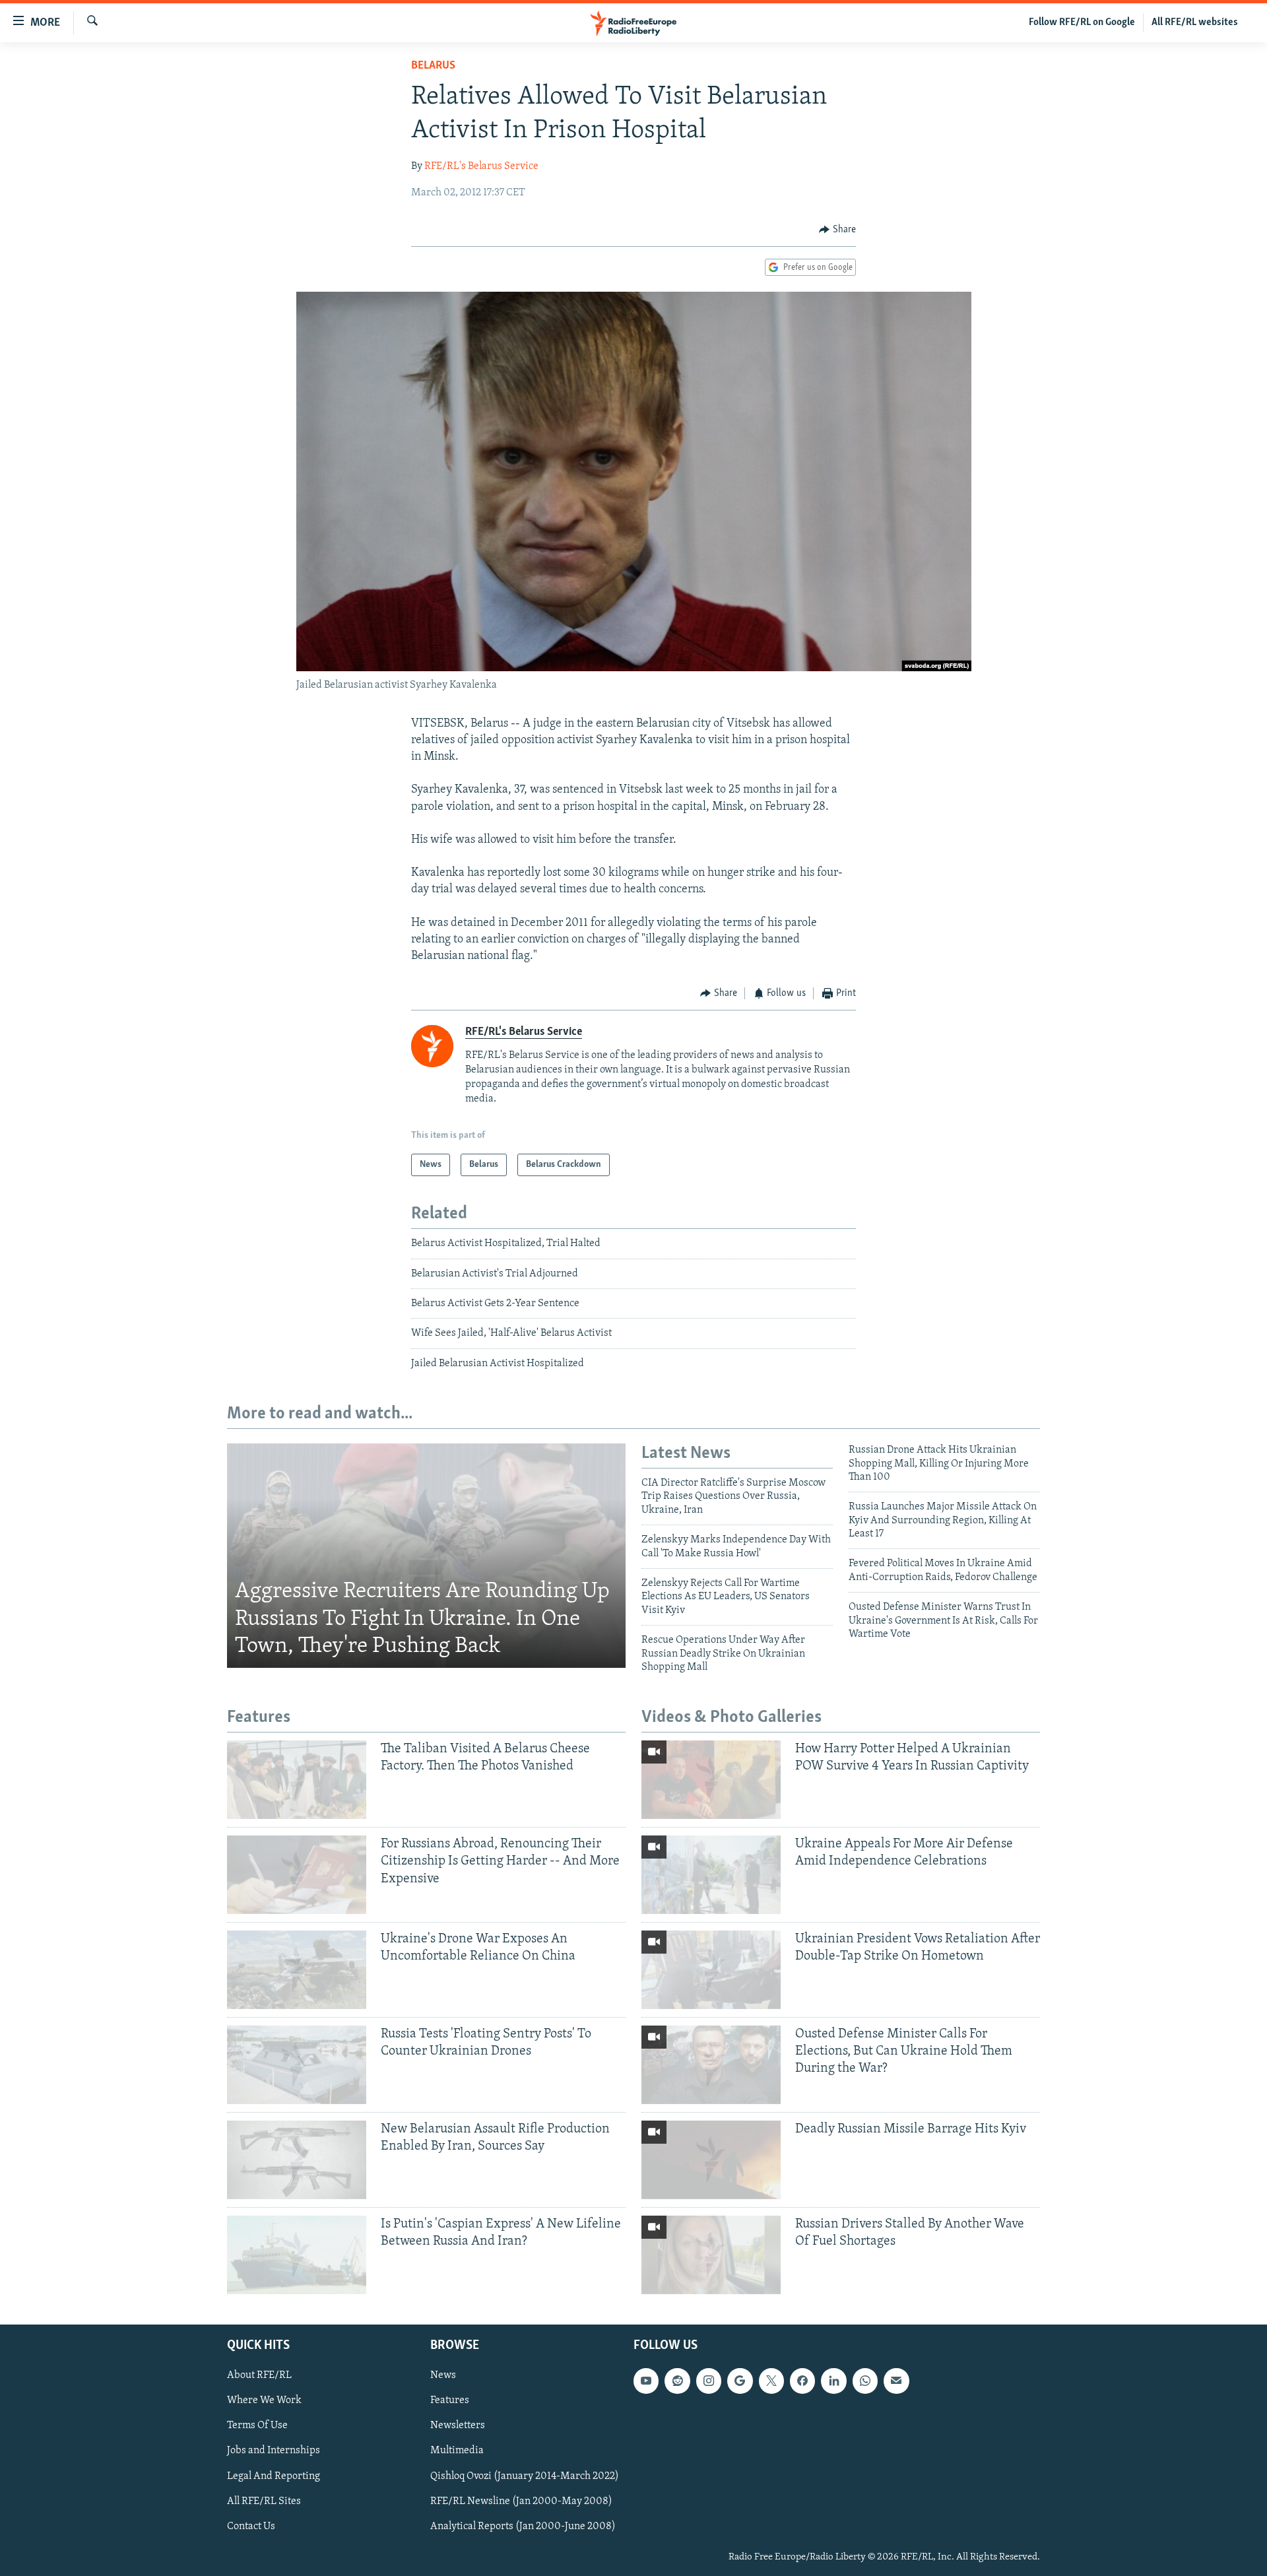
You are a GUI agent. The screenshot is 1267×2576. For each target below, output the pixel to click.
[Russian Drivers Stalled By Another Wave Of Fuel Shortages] (711, 2255)
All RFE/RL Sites (264, 2501)
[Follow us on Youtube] (646, 2381)
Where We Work (264, 2400)
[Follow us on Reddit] (677, 2381)
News (443, 2375)
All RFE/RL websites (1195, 22)
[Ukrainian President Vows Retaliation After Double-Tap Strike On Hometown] (711, 1970)
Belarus (433, 66)
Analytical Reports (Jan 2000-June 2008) (523, 2526)
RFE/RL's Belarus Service (481, 166)
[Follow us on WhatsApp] (865, 2381)
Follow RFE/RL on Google (1082, 22)
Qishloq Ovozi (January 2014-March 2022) (525, 2476)
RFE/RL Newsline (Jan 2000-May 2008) (521, 2501)
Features (450, 2400)
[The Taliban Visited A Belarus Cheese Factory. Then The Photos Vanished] (297, 1780)
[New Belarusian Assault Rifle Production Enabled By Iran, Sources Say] (297, 2160)
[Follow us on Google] (740, 2381)
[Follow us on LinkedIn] (833, 2381)
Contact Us (251, 2526)
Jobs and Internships (274, 2451)
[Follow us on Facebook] (802, 2381)
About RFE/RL (259, 2375)
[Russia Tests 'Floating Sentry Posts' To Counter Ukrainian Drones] (297, 2065)
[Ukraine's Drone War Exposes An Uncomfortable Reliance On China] (297, 1970)
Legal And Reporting (274, 2476)
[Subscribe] (896, 2381)
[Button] (837, 230)
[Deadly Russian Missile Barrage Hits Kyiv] (711, 2160)
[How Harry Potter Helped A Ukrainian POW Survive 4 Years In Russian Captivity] (711, 1780)
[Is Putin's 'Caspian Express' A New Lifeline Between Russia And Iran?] (297, 2255)
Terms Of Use (257, 2426)
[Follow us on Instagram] (709, 2381)
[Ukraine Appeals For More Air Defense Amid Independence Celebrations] (711, 1875)
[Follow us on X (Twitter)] (771, 2381)
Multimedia (457, 2451)
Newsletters (458, 2426)
